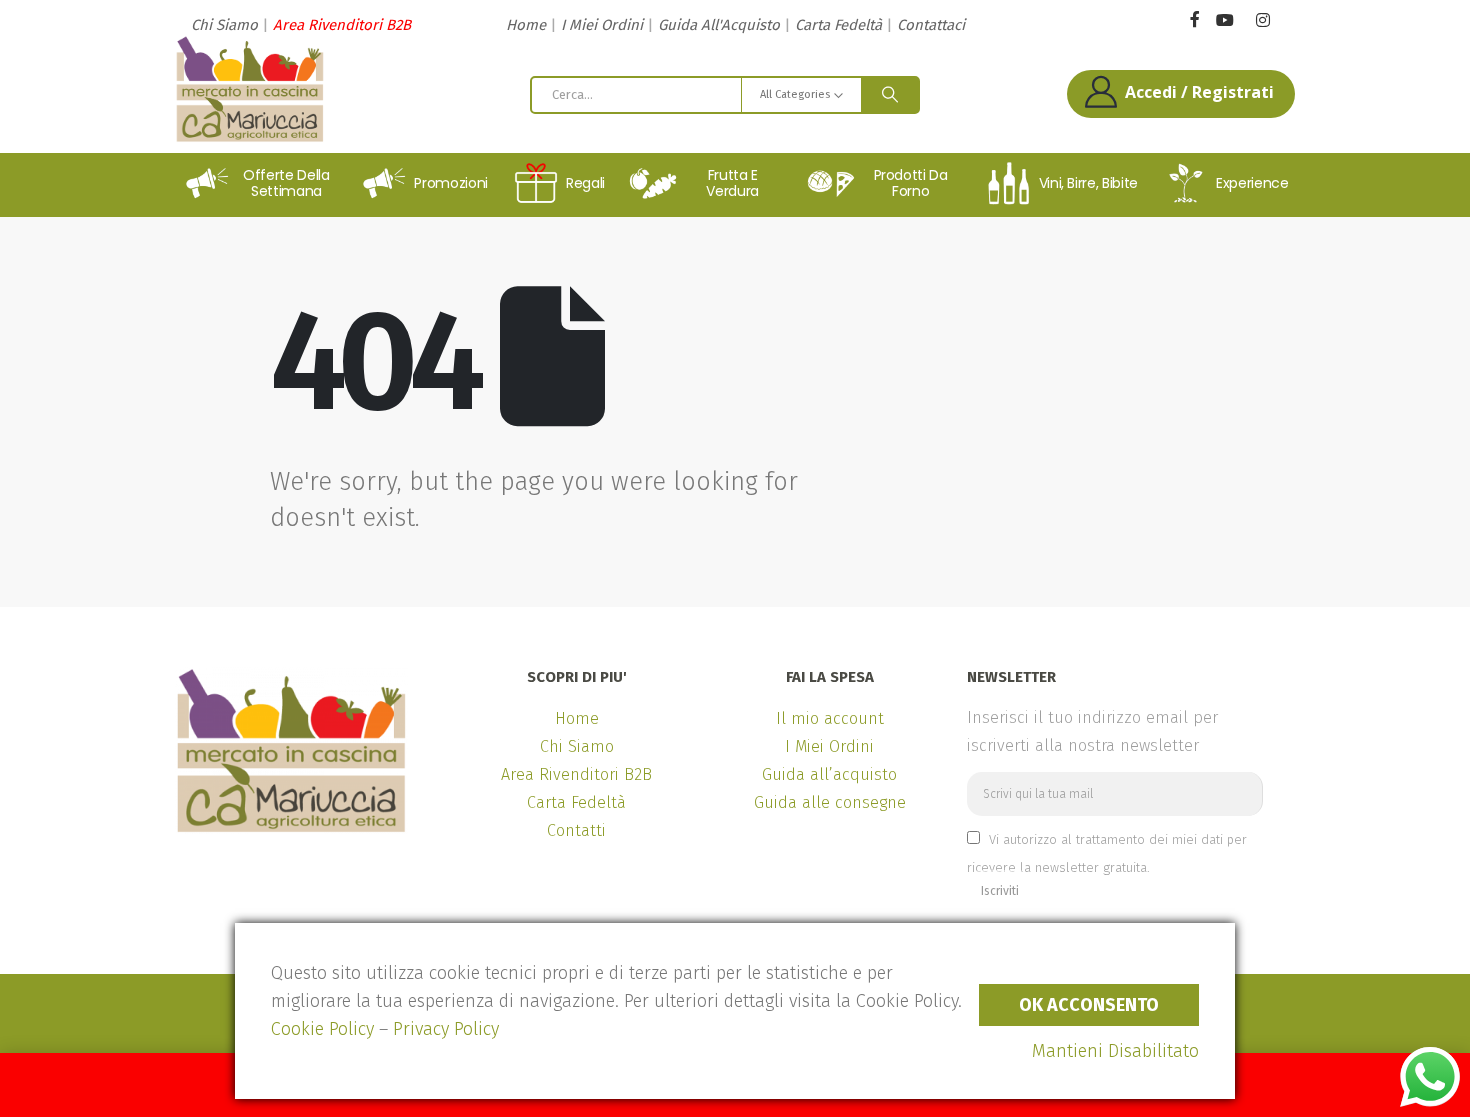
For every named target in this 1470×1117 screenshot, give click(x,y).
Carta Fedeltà (838, 25)
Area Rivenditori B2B (342, 25)
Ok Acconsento (1089, 1005)
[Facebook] (1194, 18)
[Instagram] (1262, 20)
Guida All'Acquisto (719, 25)
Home (526, 25)
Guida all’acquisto (829, 774)
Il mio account (830, 718)
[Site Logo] (250, 89)
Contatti (576, 830)
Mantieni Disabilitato (1115, 1051)
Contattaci (931, 25)
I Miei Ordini (602, 25)
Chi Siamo (224, 25)
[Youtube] (1224, 20)
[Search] (890, 95)
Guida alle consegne (830, 802)
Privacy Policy (446, 1029)
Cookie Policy (322, 1029)
